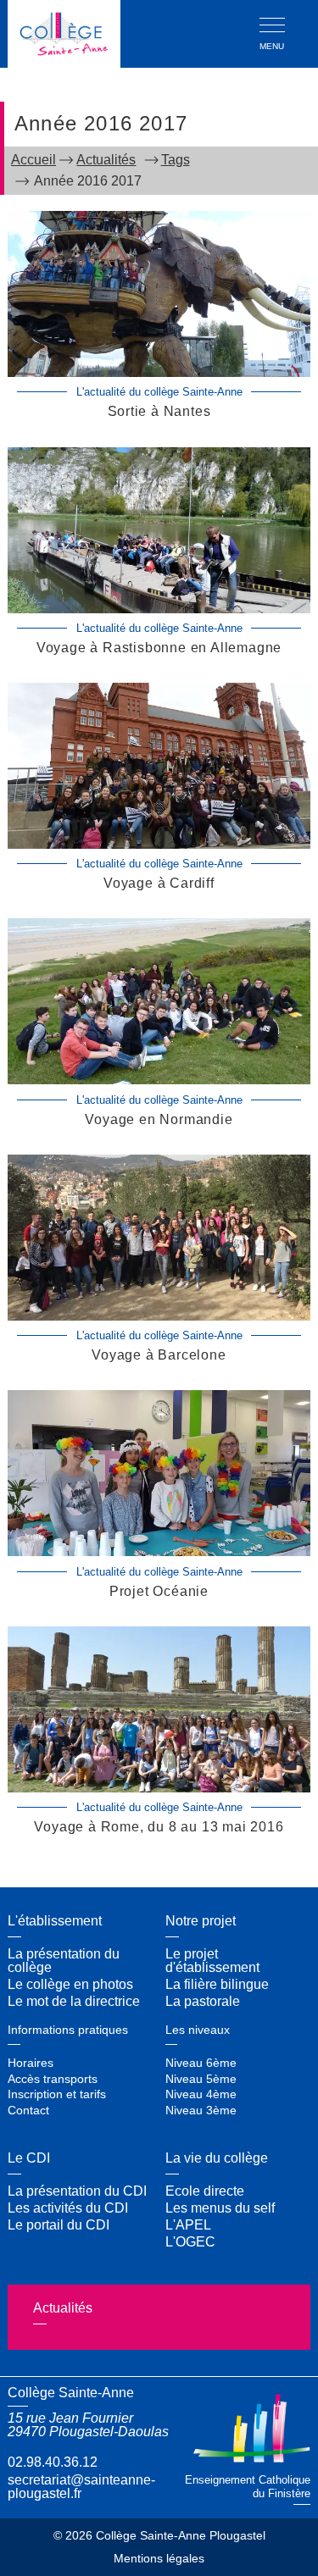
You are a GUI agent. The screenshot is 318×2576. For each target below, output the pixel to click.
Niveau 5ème (201, 2079)
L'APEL (188, 2225)
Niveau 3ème (201, 2110)
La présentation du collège (64, 1961)
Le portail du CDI (59, 2225)
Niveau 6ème (201, 2063)
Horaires (31, 2063)
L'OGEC (190, 2242)
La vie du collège (217, 2158)
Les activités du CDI (68, 2208)
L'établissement (55, 1921)
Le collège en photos (70, 1984)
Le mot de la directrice (74, 2001)
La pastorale (203, 2001)
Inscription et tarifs (57, 2094)
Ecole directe (205, 2191)
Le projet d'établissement (212, 1961)
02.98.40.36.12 (53, 2462)
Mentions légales (159, 2559)
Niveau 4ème (201, 2094)
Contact (28, 2110)
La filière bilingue (217, 1984)
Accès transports (53, 2079)
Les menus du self (220, 2208)
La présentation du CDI (77, 2191)
